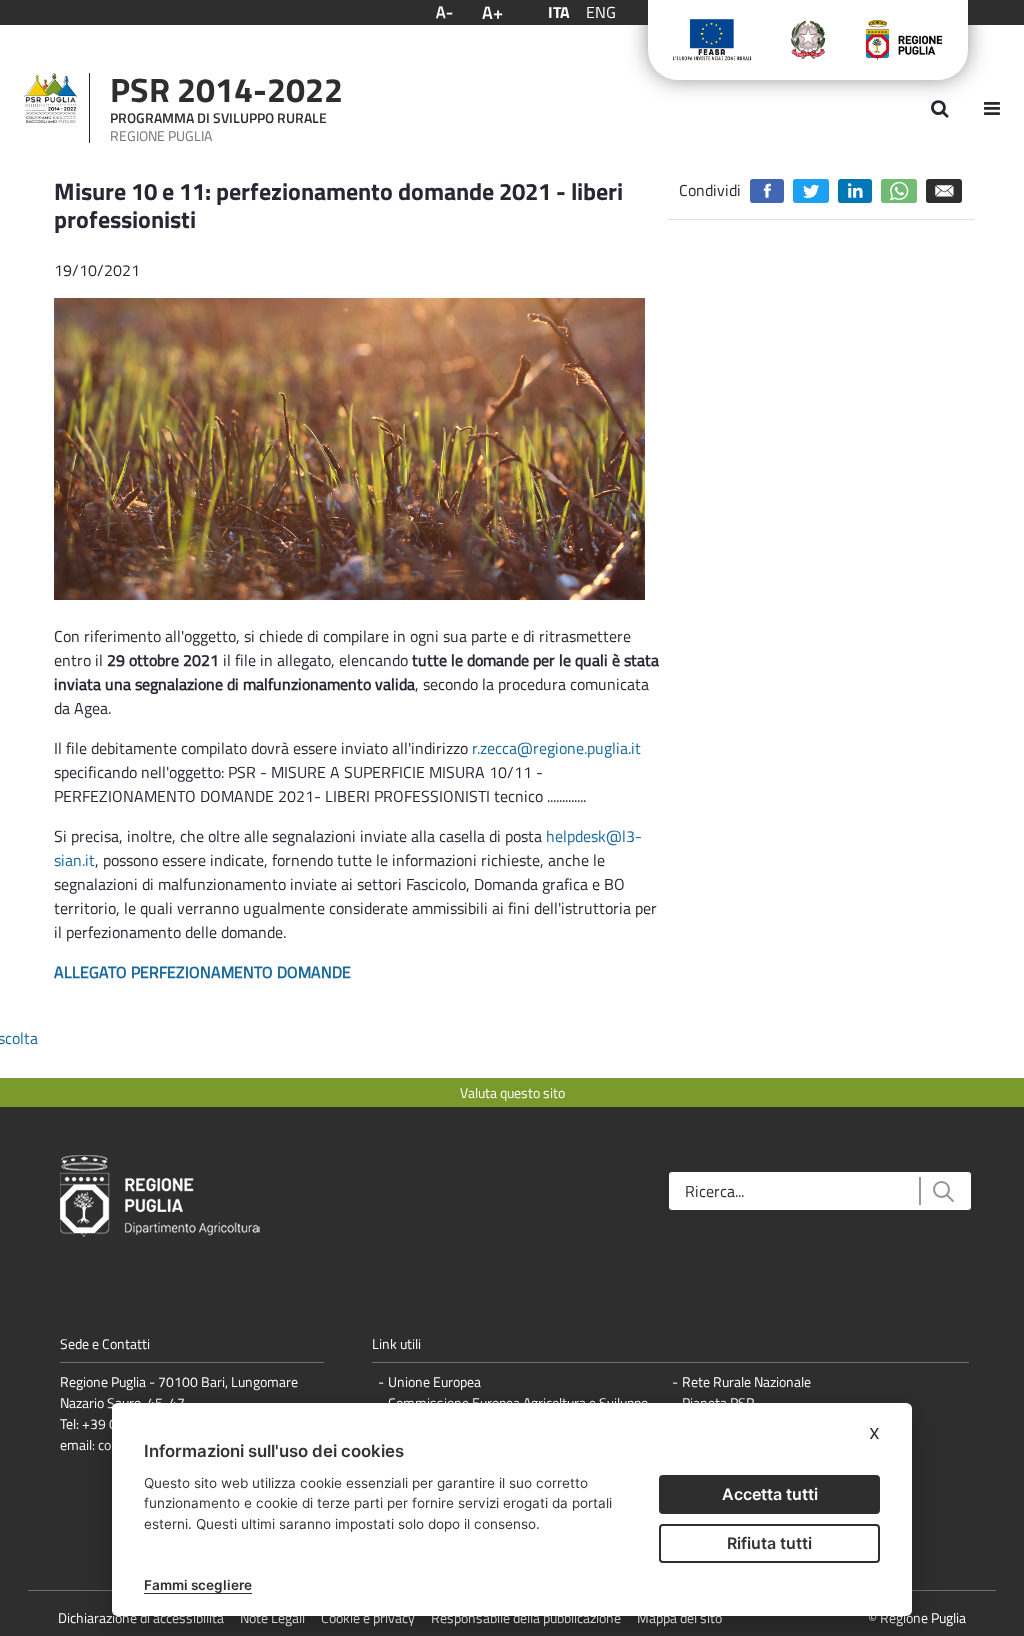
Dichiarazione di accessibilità (141, 1617)
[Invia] (942, 1191)
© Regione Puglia (917, 1617)
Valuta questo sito (512, 1092)
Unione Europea (434, 1381)
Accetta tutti (770, 1494)
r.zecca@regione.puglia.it (556, 748)
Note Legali (272, 1617)
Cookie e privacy (368, 1617)
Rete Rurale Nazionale (746, 1381)
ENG (601, 12)
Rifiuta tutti (769, 1543)
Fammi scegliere (198, 1585)
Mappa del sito (679, 1617)
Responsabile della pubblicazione (526, 1617)
